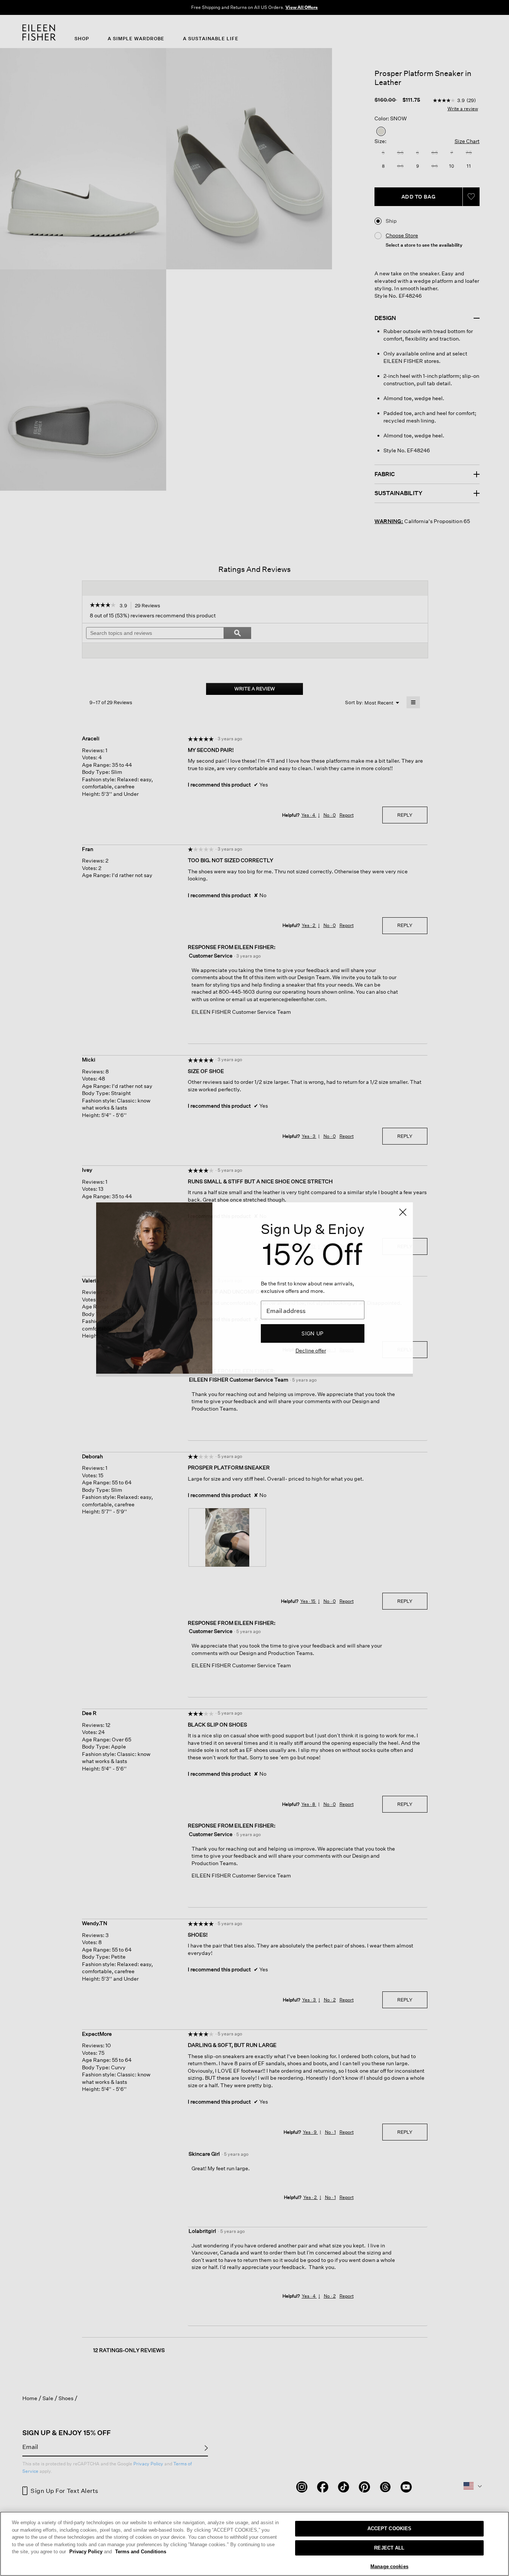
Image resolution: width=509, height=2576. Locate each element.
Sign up (312, 1333)
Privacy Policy (91, 2552)
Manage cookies (389, 2566)
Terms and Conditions (141, 2552)
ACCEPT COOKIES (390, 2528)
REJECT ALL (389, 2548)
